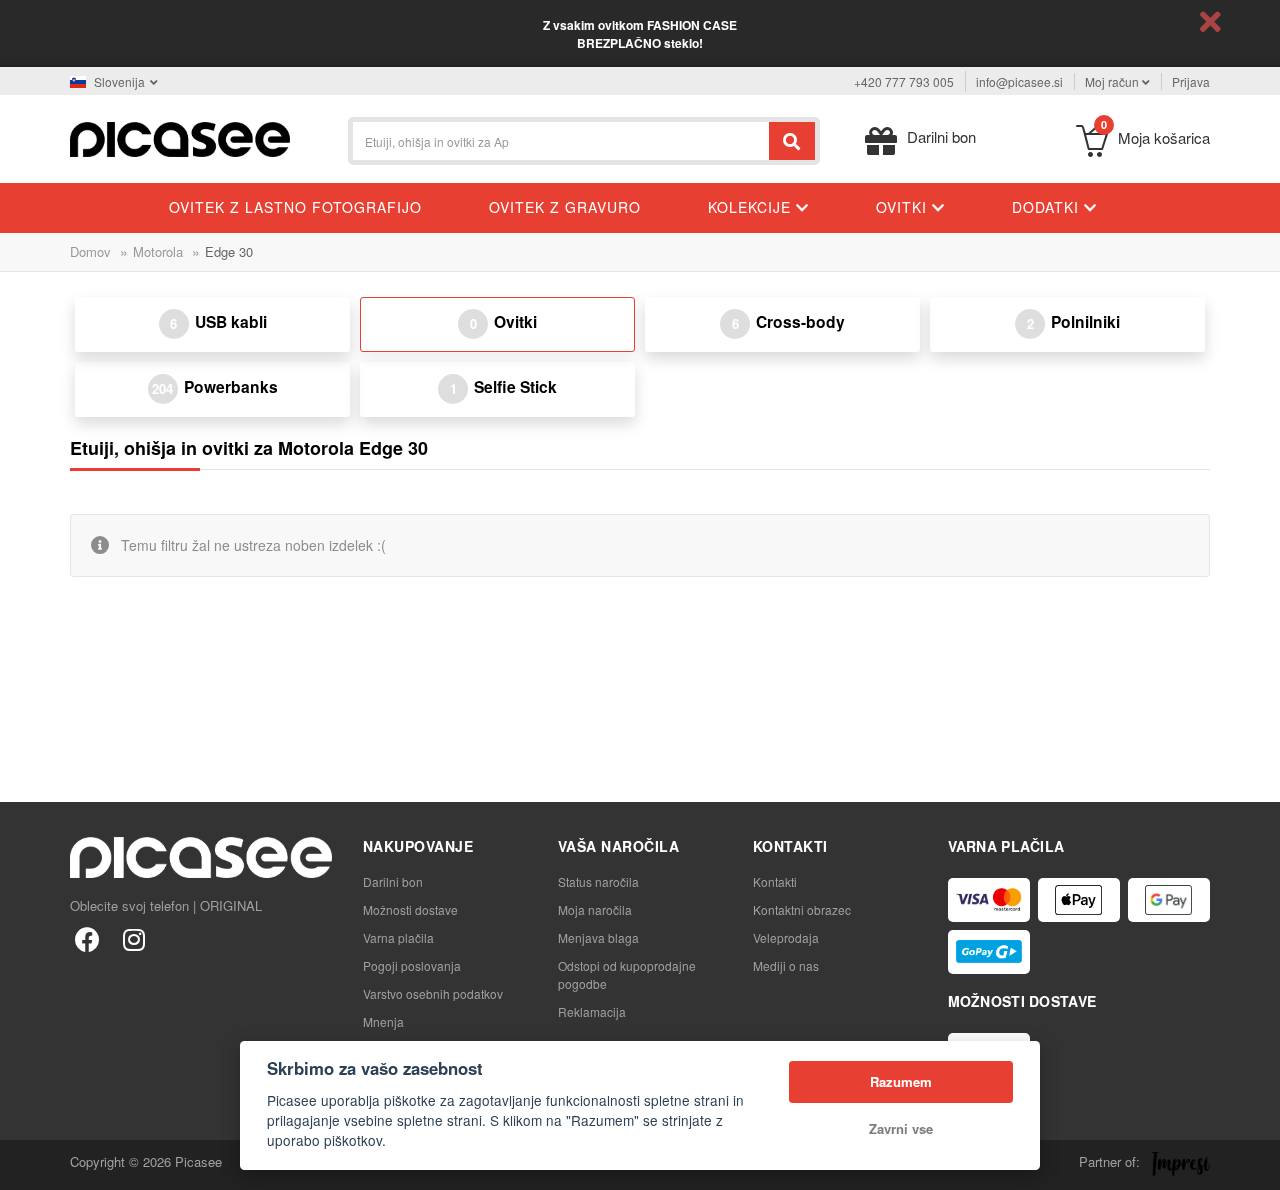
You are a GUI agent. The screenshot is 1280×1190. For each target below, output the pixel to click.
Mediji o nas (786, 965)
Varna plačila (398, 937)
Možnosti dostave (410, 909)
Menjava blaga (598, 937)
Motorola (158, 251)
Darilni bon (393, 881)
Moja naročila (595, 909)
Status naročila (598, 881)
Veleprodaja (786, 937)
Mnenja (383, 1021)
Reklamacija (592, 1011)
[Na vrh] (26, 1164)
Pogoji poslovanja (412, 965)
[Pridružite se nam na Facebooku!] (87, 938)
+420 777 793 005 (904, 81)
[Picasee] (180, 137)
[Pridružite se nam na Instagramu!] (133, 938)
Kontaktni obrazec (802, 909)
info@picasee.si (1019, 81)
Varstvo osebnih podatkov (433, 993)
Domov (90, 251)
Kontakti (775, 881)
